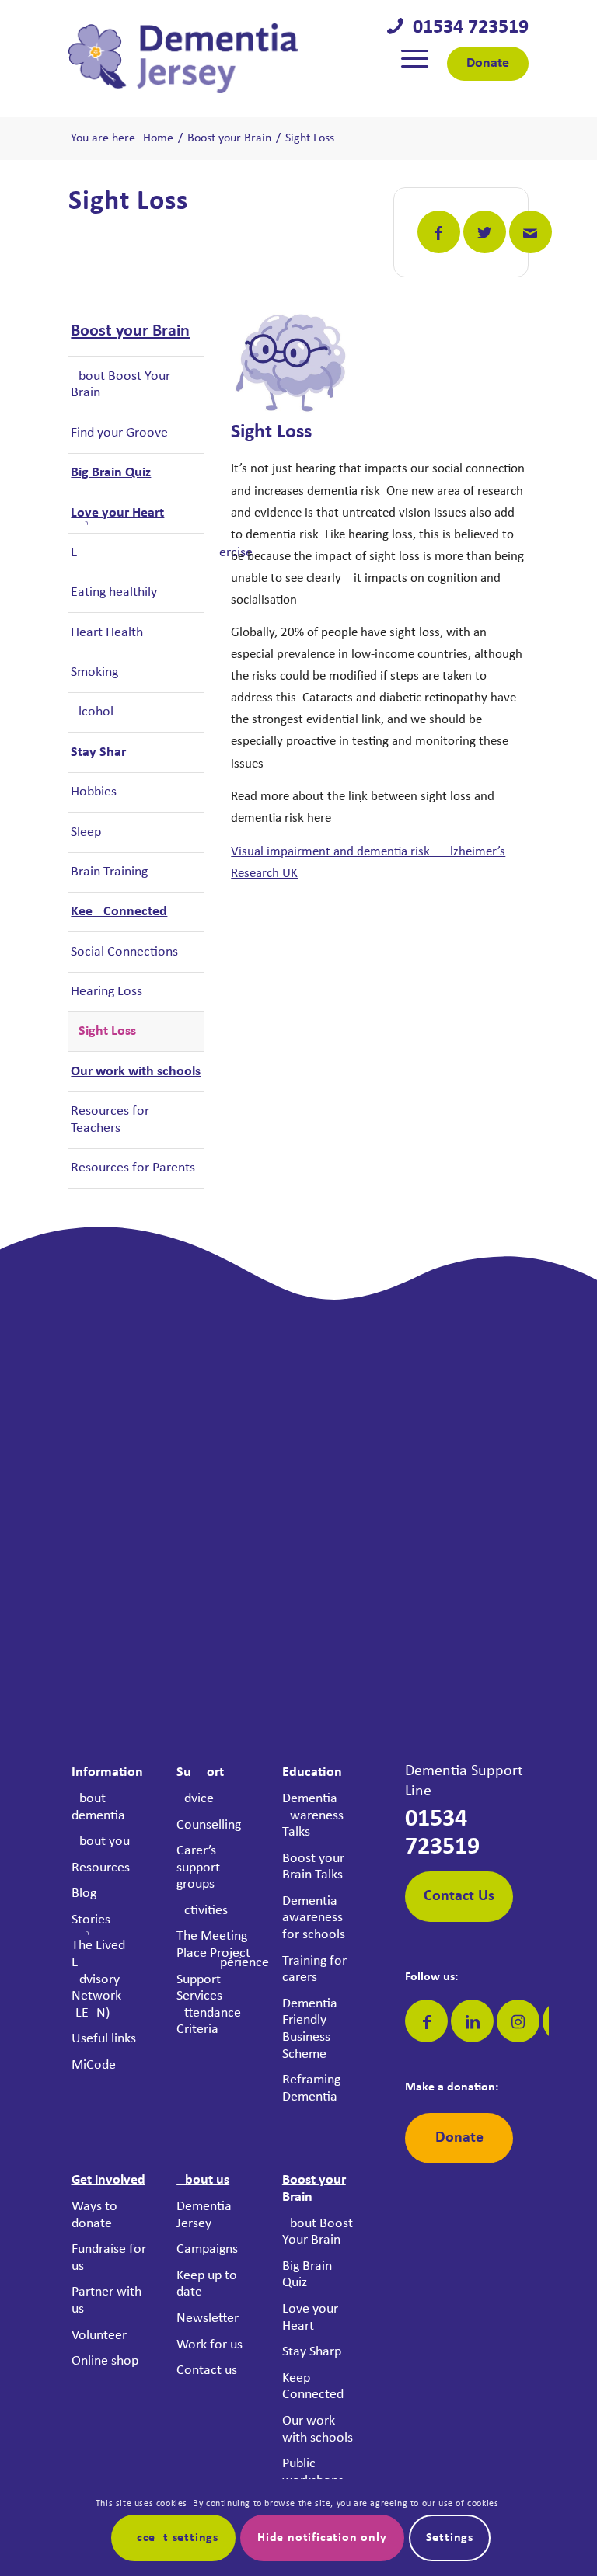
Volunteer (99, 2336)
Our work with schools (136, 1072)
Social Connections (124, 952)
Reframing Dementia (311, 2089)
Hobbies (94, 792)
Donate (488, 63)
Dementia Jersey (204, 2215)
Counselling (209, 1825)
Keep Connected (119, 912)
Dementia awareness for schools (314, 1918)
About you (101, 1841)
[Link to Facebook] (426, 2021)
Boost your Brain (130, 331)
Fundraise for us (109, 2258)
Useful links (104, 2039)
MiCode (94, 2065)
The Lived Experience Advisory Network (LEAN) (110, 1979)
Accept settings (173, 2538)
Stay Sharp (102, 752)
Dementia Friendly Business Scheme (310, 2029)
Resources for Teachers (110, 1120)
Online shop (105, 2361)
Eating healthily (114, 592)
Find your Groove (119, 433)
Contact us (207, 2371)
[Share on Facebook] (439, 232)
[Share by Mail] (531, 232)
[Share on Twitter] (485, 232)
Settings (450, 2538)
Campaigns (207, 2249)
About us (203, 2180)
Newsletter (208, 2318)
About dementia (98, 1807)
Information (107, 1772)
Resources (101, 1868)
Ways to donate (94, 2215)
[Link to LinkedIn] (472, 2021)
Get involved (108, 2180)
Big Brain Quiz (111, 473)
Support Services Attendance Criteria (209, 2005)
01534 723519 (466, 28)
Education (312, 1772)
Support (200, 1772)
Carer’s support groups (198, 1868)
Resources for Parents (133, 1168)
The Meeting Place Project (213, 1945)
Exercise (137, 553)
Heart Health (107, 633)
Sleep (86, 832)
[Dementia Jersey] (183, 58)
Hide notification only (322, 2538)
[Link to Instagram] (518, 2021)
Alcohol (92, 712)
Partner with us (106, 2301)
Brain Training (109, 872)
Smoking (94, 672)
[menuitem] (415, 58)
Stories (91, 1920)
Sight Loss (107, 1031)
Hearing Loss (106, 992)
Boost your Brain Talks (313, 1867)
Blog (84, 1894)
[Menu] (415, 58)
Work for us (209, 2345)
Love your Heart (117, 513)
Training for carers (314, 1970)
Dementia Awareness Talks (313, 1815)
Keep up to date (207, 2284)
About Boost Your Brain (120, 385)
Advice (195, 1799)
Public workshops (313, 2472)
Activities (202, 1911)
